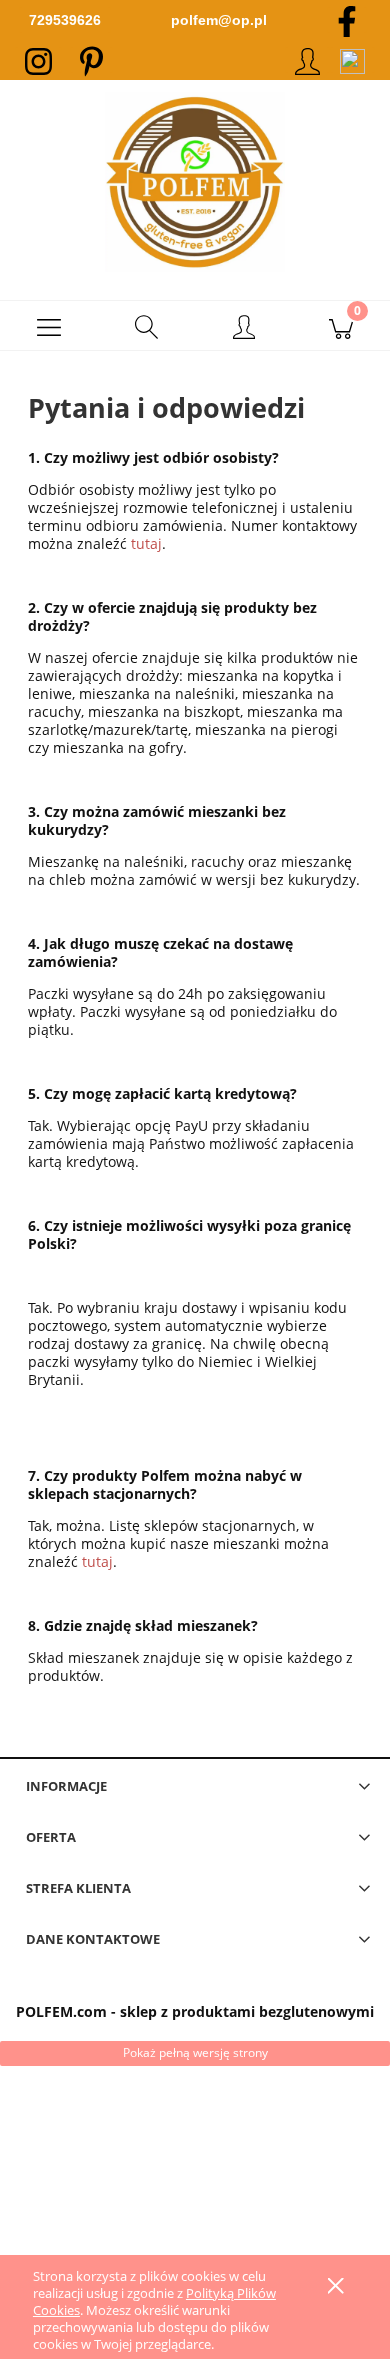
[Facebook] (347, 20)
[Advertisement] (195, 2193)
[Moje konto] (244, 329)
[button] (49, 326)
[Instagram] (38, 60)
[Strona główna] (195, 182)
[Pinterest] (91, 60)
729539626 (65, 20)
